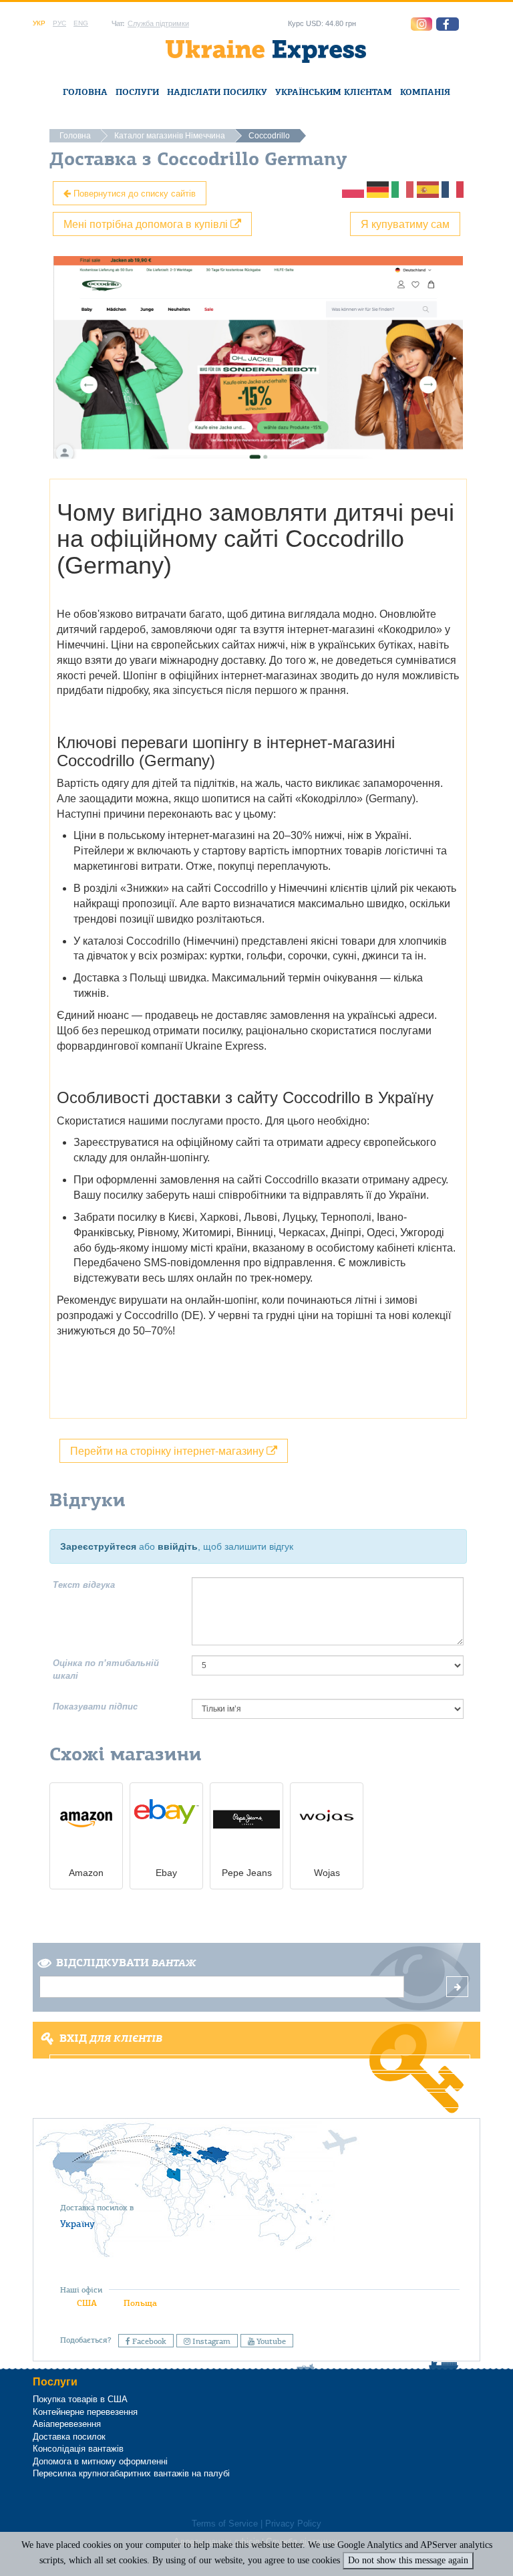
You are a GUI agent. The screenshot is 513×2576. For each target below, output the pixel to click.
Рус (59, 23)
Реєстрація (255, 2081)
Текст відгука (84, 1585)
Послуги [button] (137, 92)
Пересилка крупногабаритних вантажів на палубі (131, 2473)
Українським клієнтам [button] (334, 92)
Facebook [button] (148, 2341)
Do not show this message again (408, 2560)
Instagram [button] (210, 2341)
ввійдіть (178, 1546)
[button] (448, 24)
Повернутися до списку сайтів (133, 193)
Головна (85, 92)
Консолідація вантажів (78, 2449)
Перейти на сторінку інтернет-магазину (168, 1450)
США (87, 2303)
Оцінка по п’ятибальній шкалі (106, 1669)
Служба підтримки (158, 23)
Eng (81, 23)
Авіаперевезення (67, 2424)
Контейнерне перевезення (85, 2412)
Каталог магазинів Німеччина (170, 136)
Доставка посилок (69, 2437)
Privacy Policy (293, 2524)
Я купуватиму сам (405, 224)
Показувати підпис (95, 1707)
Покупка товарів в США (80, 2399)
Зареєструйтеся (98, 1546)
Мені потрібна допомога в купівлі (147, 224)
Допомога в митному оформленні (100, 2461)
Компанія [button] (425, 92)
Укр (39, 23)
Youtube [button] (270, 2341)
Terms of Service (225, 2524)
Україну (77, 2224)
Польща (140, 2303)
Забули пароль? (256, 2100)
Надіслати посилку (217, 92)
